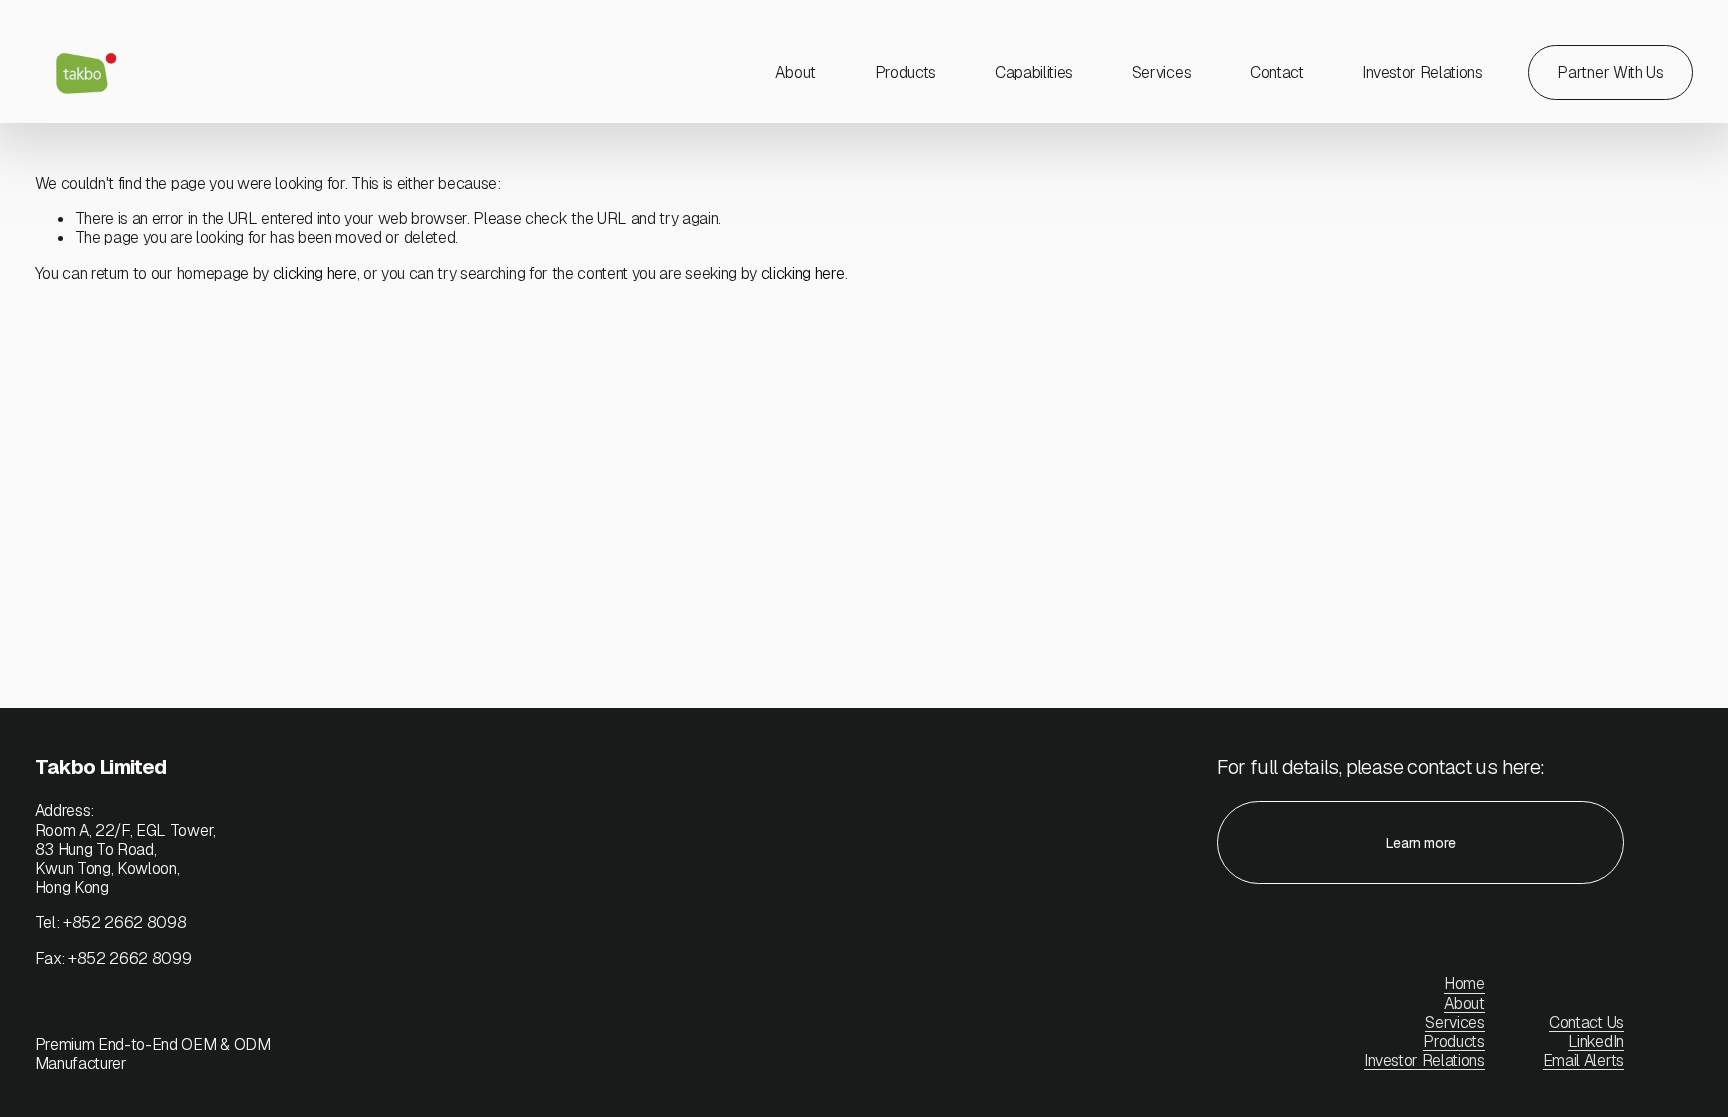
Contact (1277, 72)
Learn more (1421, 843)
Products (905, 72)
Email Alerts (1583, 1060)
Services (1161, 72)
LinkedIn (1595, 1041)
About (795, 72)
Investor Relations (1424, 1060)
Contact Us (1586, 1022)
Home (1464, 983)
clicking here (315, 273)
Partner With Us (1610, 72)
